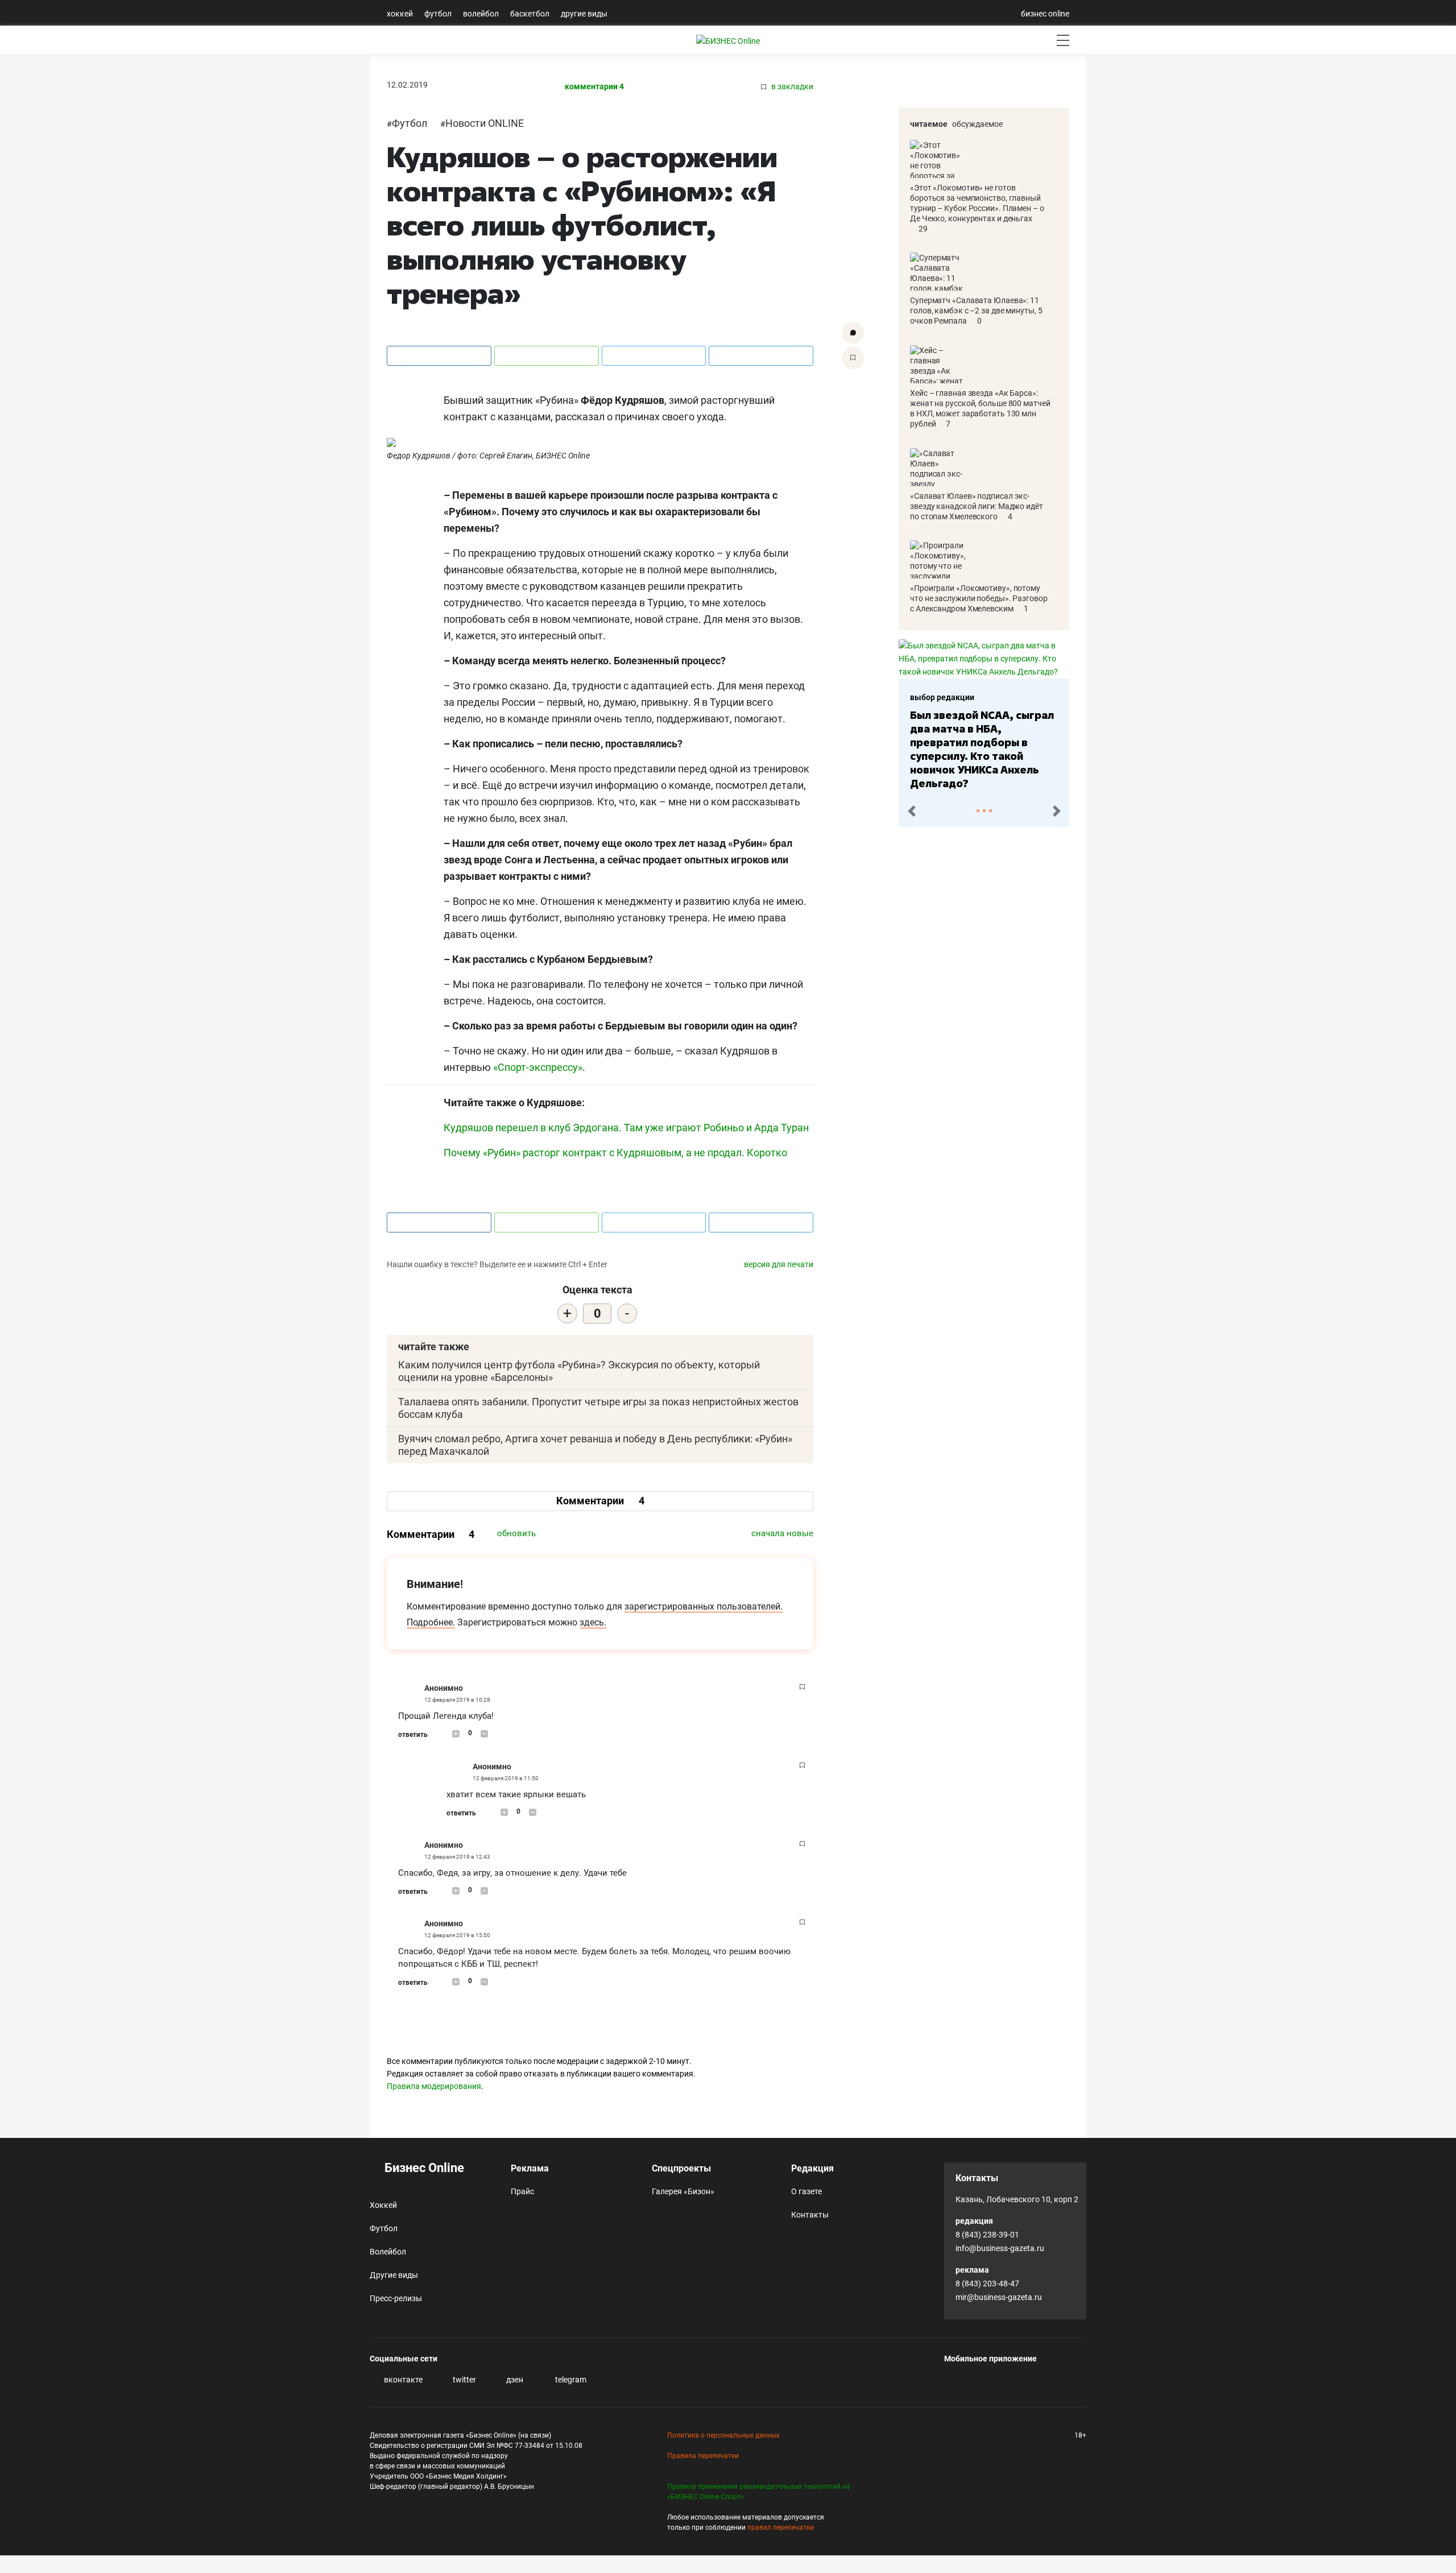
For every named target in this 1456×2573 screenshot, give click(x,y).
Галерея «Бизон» (683, 2191)
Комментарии (600, 1501)
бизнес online (1045, 14)
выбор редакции (942, 697)
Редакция (812, 2168)
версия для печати (779, 1264)
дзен (514, 2380)
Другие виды (584, 14)
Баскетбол (530, 14)
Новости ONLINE (485, 123)
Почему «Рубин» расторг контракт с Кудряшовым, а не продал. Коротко (615, 1153)
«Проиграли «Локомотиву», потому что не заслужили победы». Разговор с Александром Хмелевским (979, 598)
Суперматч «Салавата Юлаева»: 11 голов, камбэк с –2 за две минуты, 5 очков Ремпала (976, 311)
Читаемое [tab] (929, 124)
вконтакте (402, 2380)
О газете (806, 2191)
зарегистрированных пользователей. (704, 1606)
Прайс (522, 2191)
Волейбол (481, 14)
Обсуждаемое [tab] (977, 124)
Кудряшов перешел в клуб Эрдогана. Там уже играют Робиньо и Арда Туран (626, 1128)
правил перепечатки (781, 2528)
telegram (570, 2380)
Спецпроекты (681, 2168)
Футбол (438, 14)
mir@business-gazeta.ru (999, 2297)
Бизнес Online (423, 2168)
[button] (911, 811)
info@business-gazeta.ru (1000, 2248)
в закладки (791, 87)
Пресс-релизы (396, 2298)
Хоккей (400, 14)
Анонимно (444, 1688)
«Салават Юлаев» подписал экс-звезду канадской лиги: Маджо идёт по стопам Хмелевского (977, 506)
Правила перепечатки (703, 2456)
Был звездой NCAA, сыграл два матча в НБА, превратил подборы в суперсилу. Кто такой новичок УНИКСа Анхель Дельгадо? (982, 749)
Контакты (810, 2215)
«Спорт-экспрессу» (538, 1067)
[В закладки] (853, 358)
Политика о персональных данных (723, 2435)
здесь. (593, 1622)
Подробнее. (431, 1622)
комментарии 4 (594, 87)
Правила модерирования (434, 2086)
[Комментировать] (853, 333)
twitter (464, 2380)
